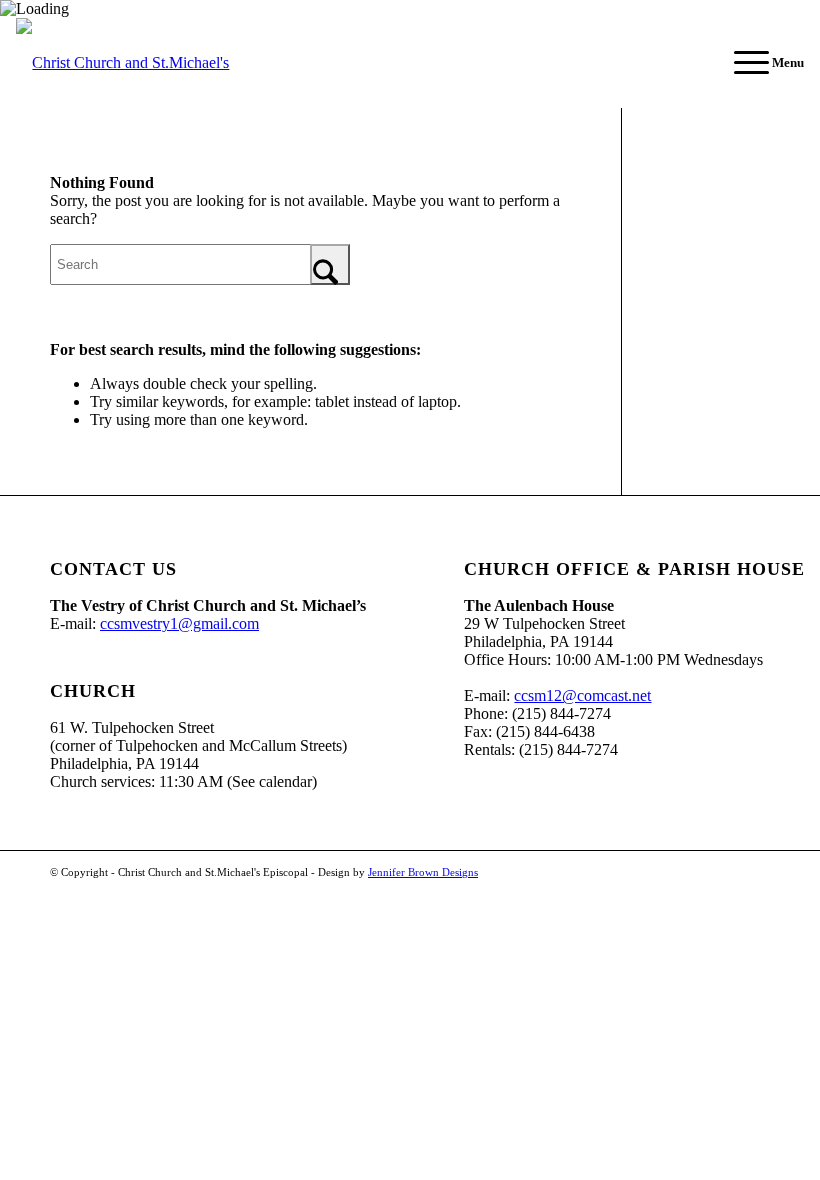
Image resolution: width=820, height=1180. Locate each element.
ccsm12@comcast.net (582, 695)
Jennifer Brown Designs (423, 872)
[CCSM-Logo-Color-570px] (151, 63)
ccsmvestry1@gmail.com (179, 623)
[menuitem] (759, 63)
